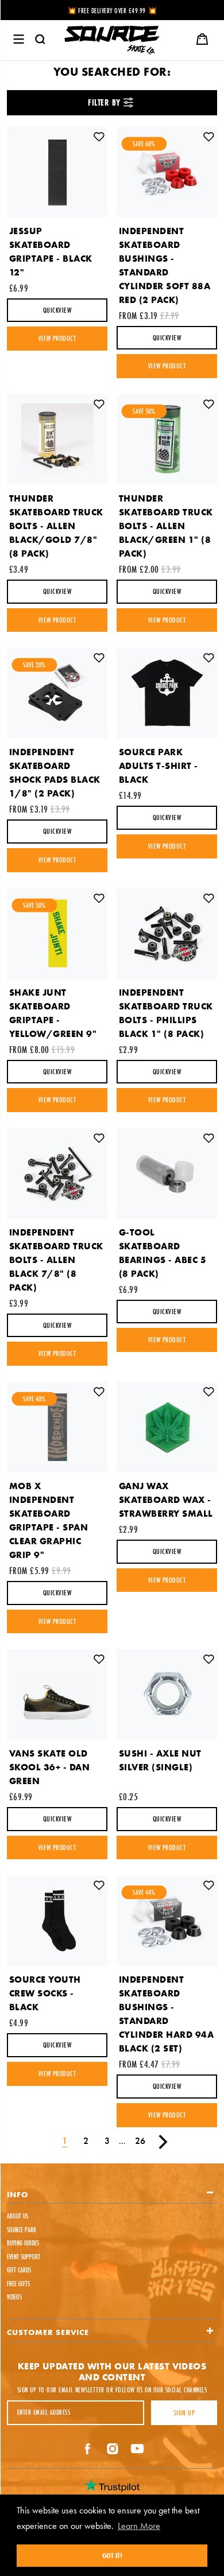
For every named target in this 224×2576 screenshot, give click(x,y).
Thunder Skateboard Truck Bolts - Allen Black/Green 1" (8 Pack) (166, 526)
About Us (18, 2216)
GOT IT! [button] (112, 2555)
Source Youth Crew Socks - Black (45, 1993)
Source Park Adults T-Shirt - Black (159, 766)
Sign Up (184, 2412)
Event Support (24, 2257)
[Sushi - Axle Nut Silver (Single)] (167, 1695)
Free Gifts (18, 2284)
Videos (14, 2297)
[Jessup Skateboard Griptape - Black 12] (57, 172)
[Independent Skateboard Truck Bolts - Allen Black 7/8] (57, 1174)
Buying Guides (23, 2243)
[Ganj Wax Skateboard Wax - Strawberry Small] (167, 1427)
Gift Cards (19, 2270)
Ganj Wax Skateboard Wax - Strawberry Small (166, 1500)
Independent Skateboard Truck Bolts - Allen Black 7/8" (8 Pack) (56, 1260)
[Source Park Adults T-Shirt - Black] (167, 693)
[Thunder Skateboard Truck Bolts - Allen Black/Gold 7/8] (57, 440)
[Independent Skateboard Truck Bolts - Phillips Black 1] (167, 934)
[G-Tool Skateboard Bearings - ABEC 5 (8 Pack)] (167, 1174)
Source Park (22, 2230)
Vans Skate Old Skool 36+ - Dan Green (49, 1767)
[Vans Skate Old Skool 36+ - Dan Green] (57, 1695)
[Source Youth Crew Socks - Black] (57, 1921)
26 (140, 2141)
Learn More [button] (139, 2526)
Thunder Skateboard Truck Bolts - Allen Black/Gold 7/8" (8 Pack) (56, 526)
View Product (57, 338)
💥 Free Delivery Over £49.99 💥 (112, 11)
